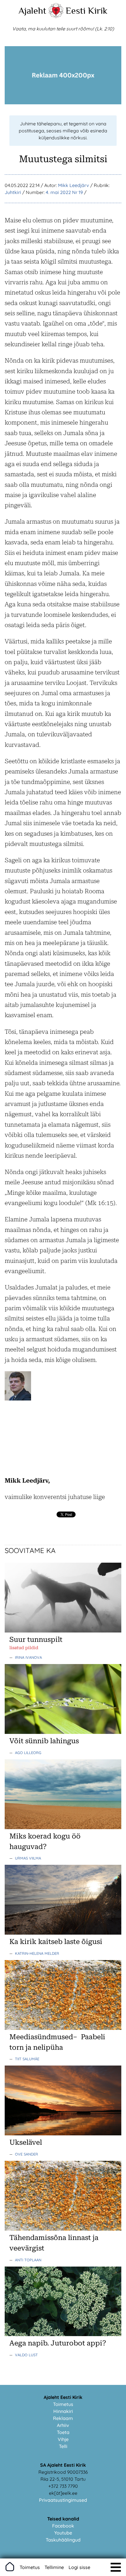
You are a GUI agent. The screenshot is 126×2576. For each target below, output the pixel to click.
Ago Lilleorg (28, 1753)
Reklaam (63, 2418)
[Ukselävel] (63, 2134)
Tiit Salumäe (27, 2059)
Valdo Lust (26, 2355)
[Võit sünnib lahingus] (63, 1732)
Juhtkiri (13, 192)
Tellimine (54, 2567)
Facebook (63, 2526)
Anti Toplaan (28, 2260)
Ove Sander (27, 2154)
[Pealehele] (56, 16)
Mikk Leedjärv (74, 185)
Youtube (63, 2533)
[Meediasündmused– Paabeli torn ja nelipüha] (63, 2028)
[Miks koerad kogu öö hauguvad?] (63, 1827)
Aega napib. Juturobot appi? (58, 2343)
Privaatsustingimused (63, 2500)
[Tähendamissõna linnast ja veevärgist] (63, 2229)
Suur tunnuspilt (36, 1640)
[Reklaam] (63, 103)
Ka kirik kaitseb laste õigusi (56, 1942)
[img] (116, 2567)
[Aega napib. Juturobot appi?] (63, 2334)
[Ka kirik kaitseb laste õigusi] (63, 1933)
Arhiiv (63, 2425)
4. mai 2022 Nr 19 (64, 192)
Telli (63, 2446)
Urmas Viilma (28, 1858)
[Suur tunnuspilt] (63, 1631)
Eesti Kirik (87, 11)
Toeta (63, 2432)
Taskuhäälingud (63, 2540)
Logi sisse (79, 2567)
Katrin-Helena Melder (37, 1953)
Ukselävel (26, 2142)
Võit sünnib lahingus (44, 1741)
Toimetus (63, 2404)
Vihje (63, 2439)
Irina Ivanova (28, 1657)
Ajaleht (32, 11)
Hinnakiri (63, 2411)
